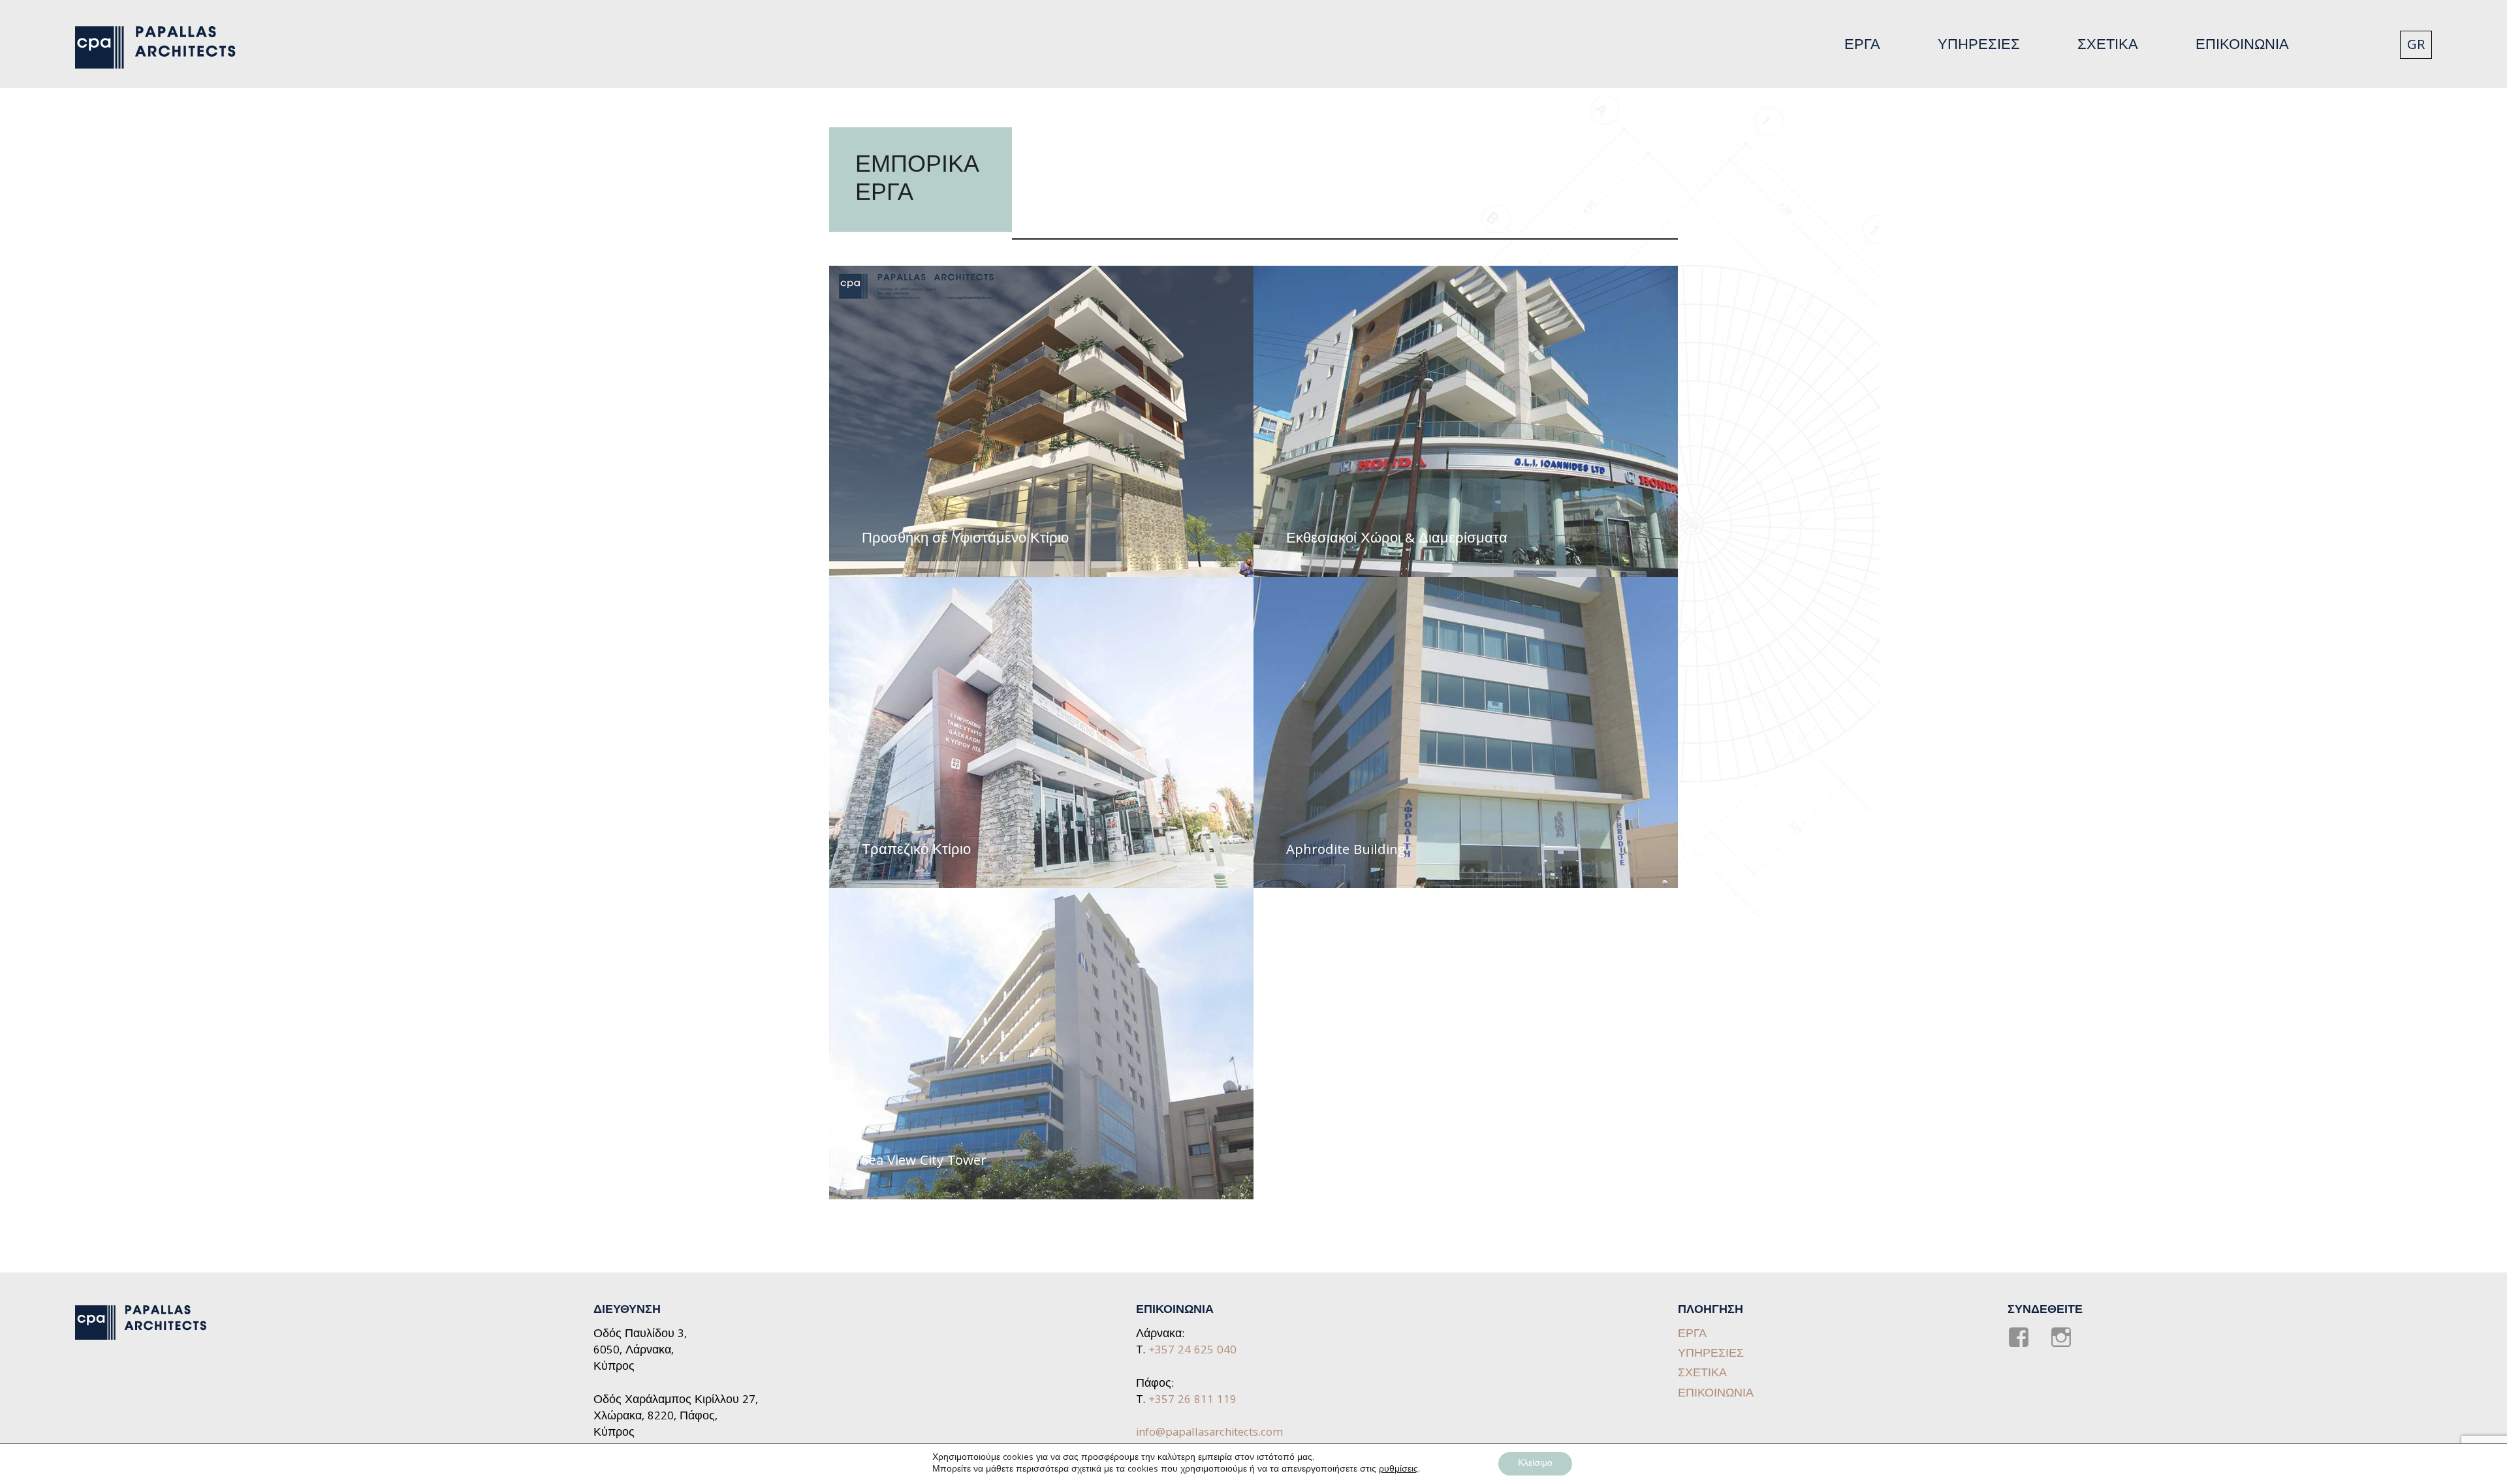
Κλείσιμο (1535, 1464)
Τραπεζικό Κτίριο (916, 851)
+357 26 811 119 (1192, 1401)
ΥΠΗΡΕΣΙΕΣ (1979, 46)
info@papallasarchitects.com (1209, 1433)
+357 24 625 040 (1192, 1351)
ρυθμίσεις (1398, 1470)
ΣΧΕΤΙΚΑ (2108, 46)
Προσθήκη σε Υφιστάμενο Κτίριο (965, 540)
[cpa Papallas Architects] (163, 48)
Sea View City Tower (924, 1162)
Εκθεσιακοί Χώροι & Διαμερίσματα (1397, 540)
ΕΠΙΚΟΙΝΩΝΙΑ (2242, 46)
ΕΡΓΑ (1862, 46)
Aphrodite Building (1346, 851)
